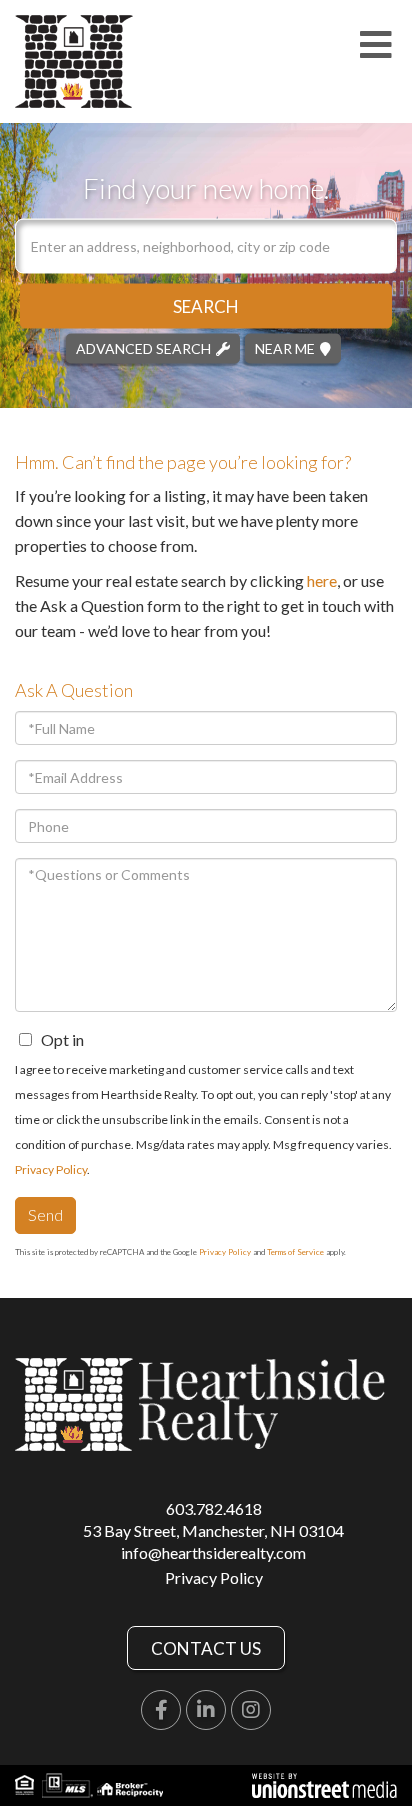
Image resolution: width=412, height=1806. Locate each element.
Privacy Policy (51, 1169)
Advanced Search (143, 347)
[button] (206, 305)
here (322, 580)
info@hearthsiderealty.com (213, 1552)
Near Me (285, 347)
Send (45, 1214)
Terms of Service (295, 1252)
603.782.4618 (214, 1508)
